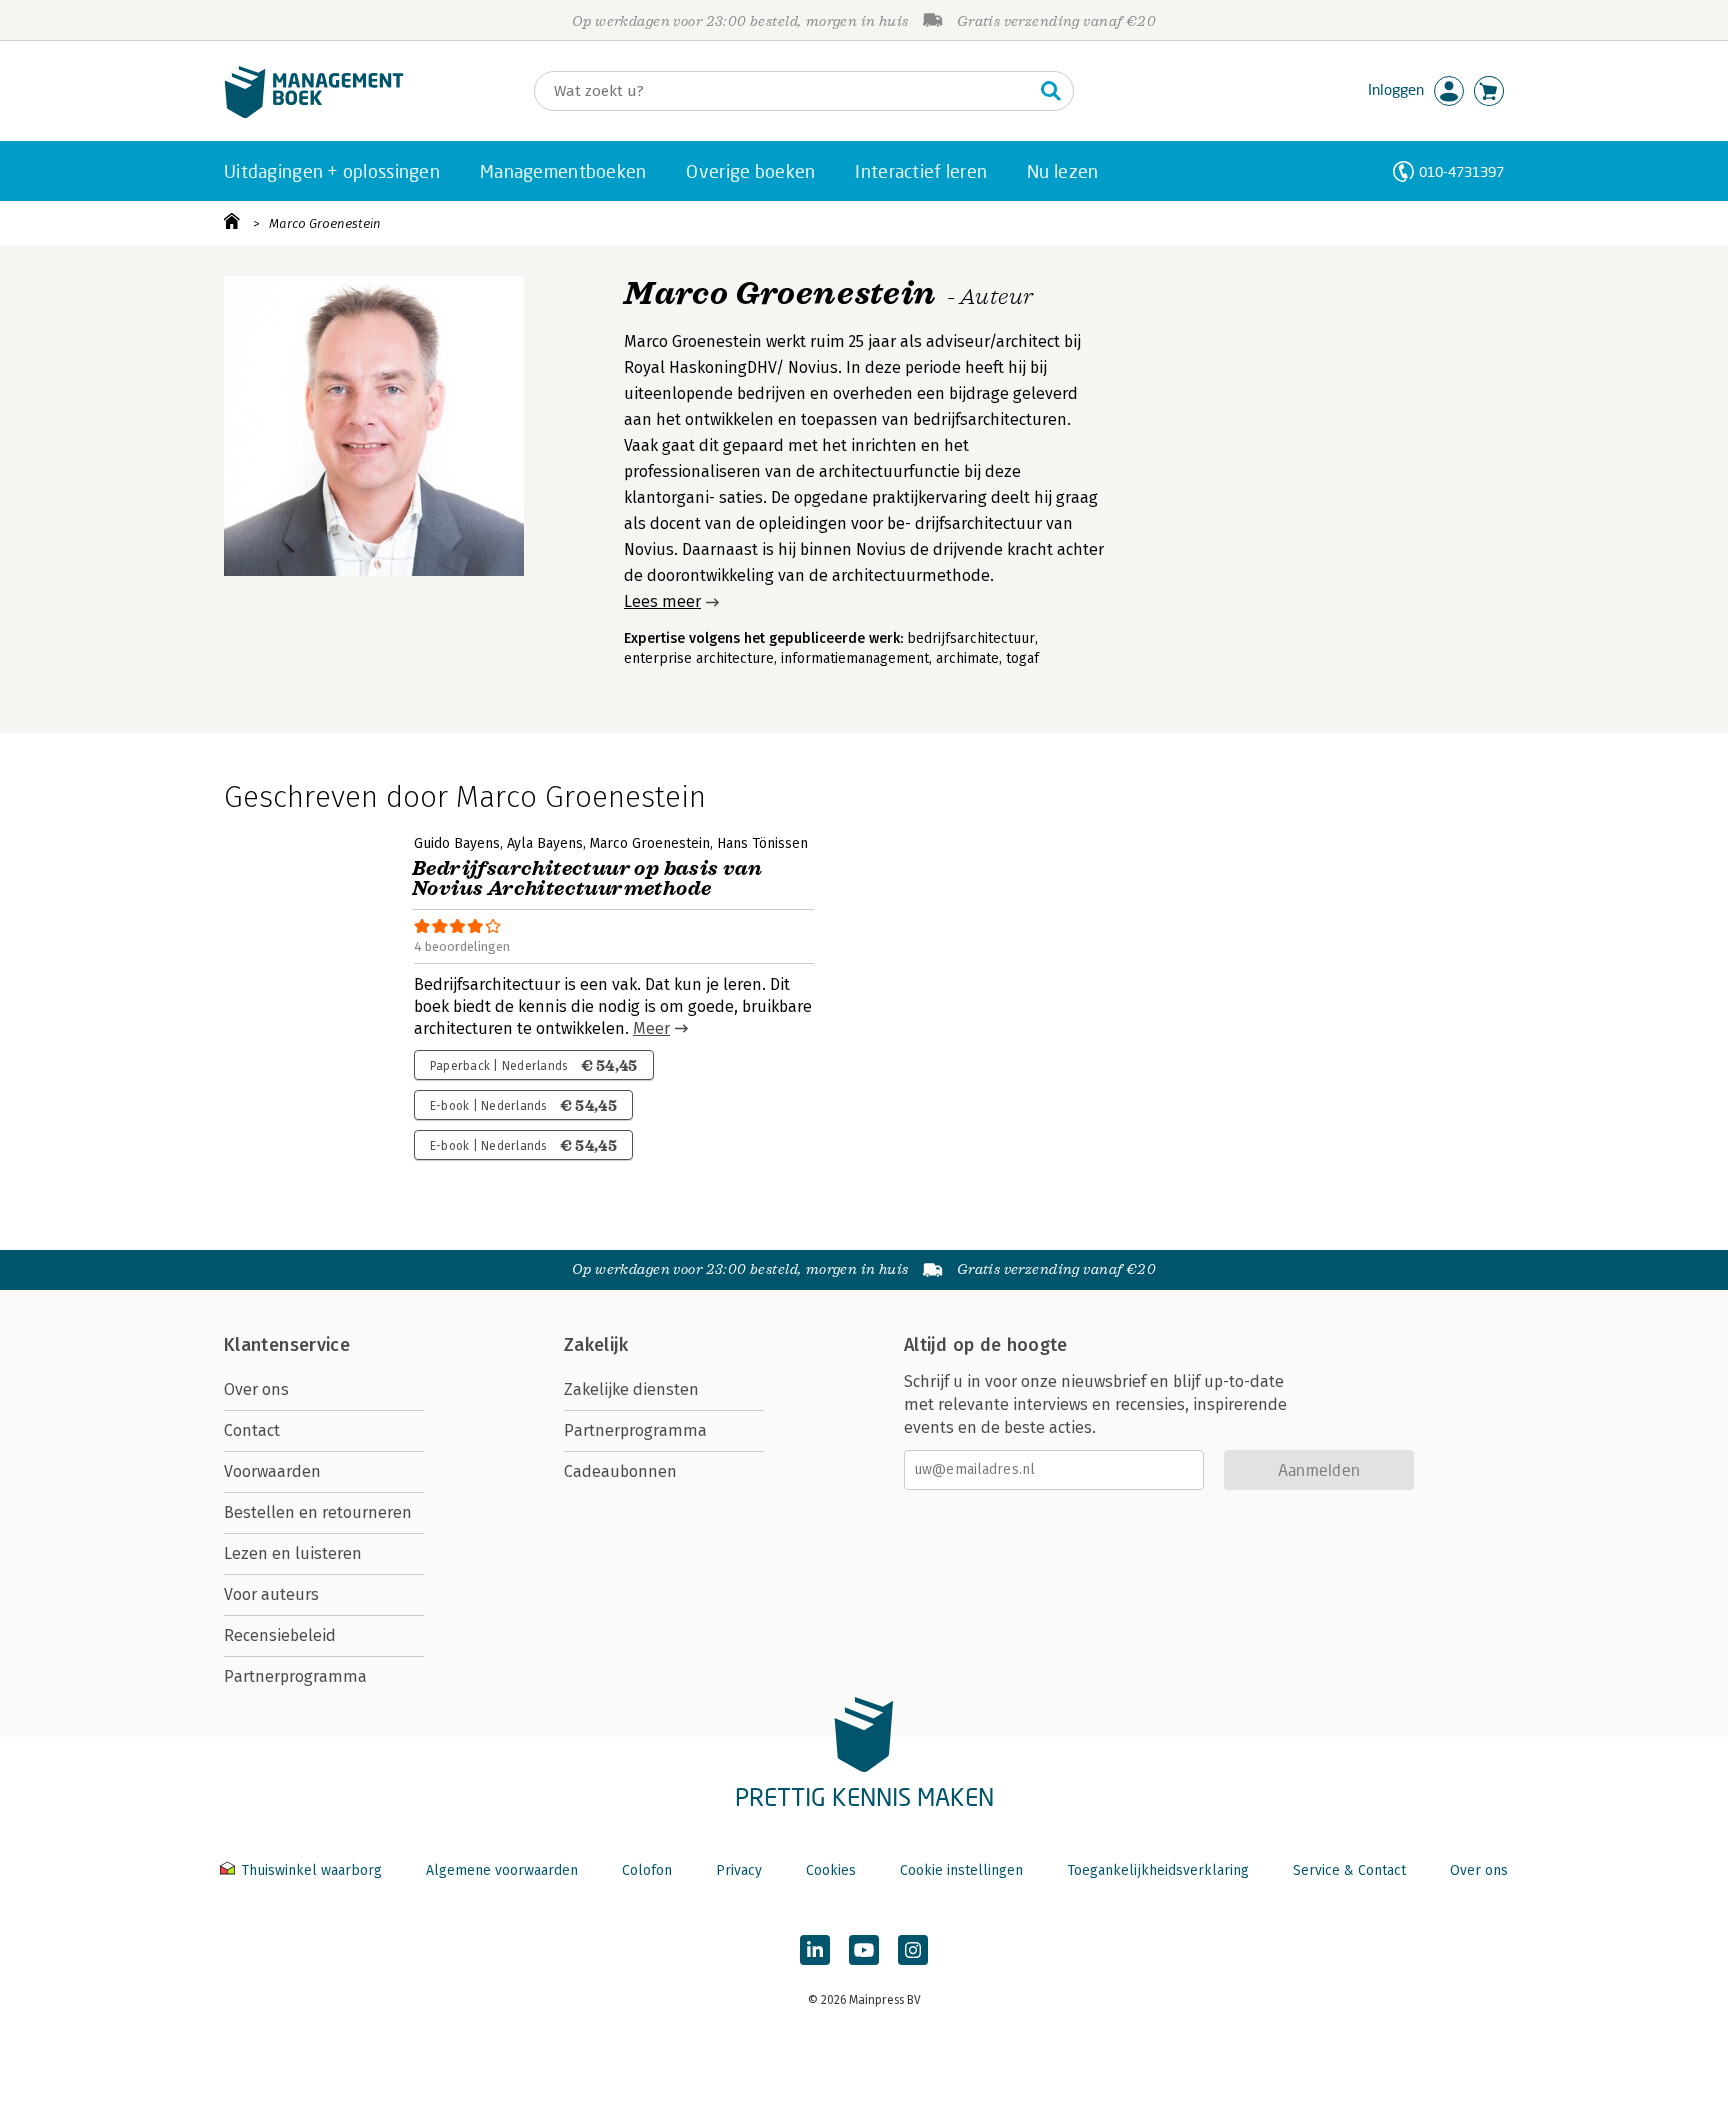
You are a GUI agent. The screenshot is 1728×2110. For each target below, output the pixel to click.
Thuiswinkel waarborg (311, 1870)
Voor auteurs (271, 1594)
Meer (651, 1028)
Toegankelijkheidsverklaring (1158, 1870)
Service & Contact (1349, 1870)
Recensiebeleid (280, 1635)
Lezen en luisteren (293, 1553)
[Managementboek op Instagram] (913, 1950)
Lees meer (662, 601)
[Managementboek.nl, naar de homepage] (314, 113)
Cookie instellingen (961, 1870)
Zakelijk (596, 1345)
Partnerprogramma (295, 1676)
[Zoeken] (1051, 91)
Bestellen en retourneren (318, 1512)
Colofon (647, 1870)
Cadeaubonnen (620, 1471)
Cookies (831, 1870)
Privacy (739, 1870)
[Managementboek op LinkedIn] (815, 1950)
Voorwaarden (272, 1471)
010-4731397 (1461, 171)
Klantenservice (287, 1345)
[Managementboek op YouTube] (864, 1950)
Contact (252, 1430)
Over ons (256, 1389)
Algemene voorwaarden (502, 1870)
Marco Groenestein (325, 223)
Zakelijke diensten (631, 1389)
